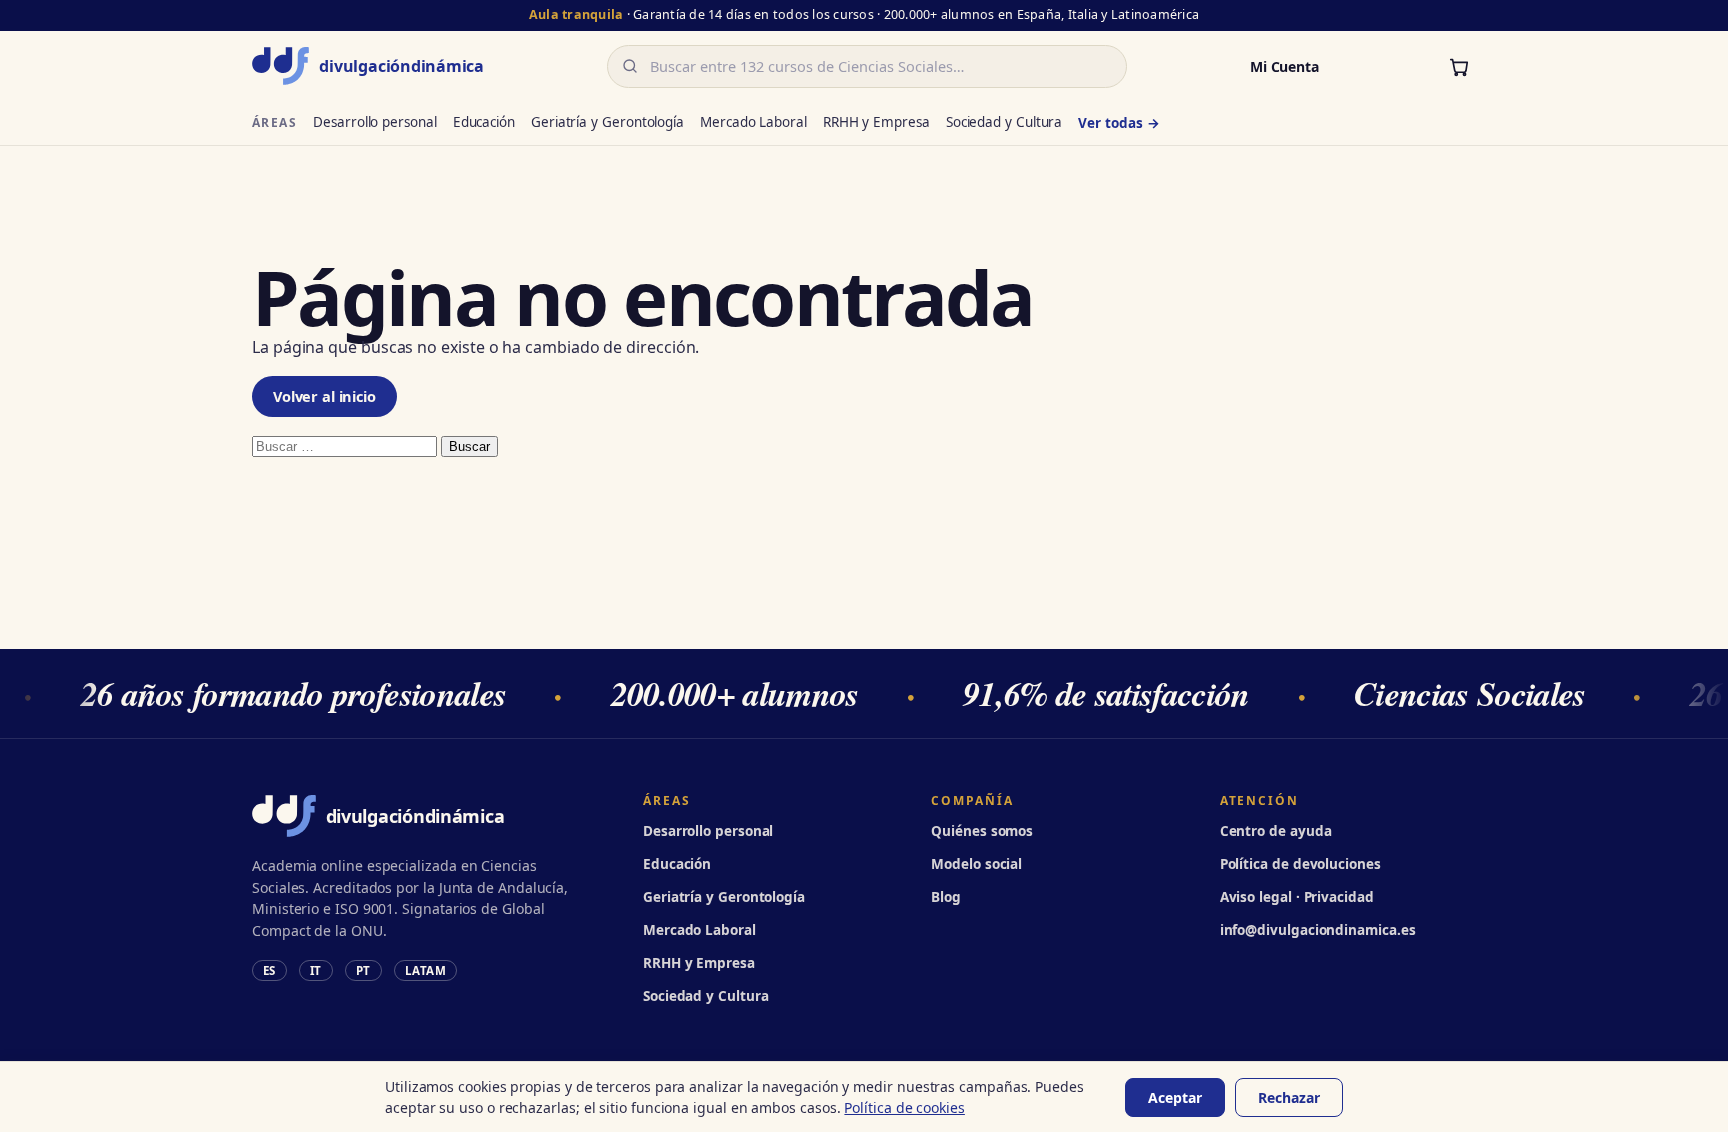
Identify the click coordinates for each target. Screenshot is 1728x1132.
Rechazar (1289, 1097)
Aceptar (1175, 1097)
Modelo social (976, 864)
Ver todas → (1118, 123)
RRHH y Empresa (876, 122)
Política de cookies (904, 1107)
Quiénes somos (982, 831)
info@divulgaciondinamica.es (1318, 930)
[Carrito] (1459, 66)
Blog (946, 897)
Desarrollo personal (374, 122)
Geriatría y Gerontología (607, 122)
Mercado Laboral (753, 122)
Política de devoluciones (1300, 864)
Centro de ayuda (1276, 831)
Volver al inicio (324, 396)
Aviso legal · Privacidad (1297, 897)
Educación (484, 122)
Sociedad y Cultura (1004, 122)
